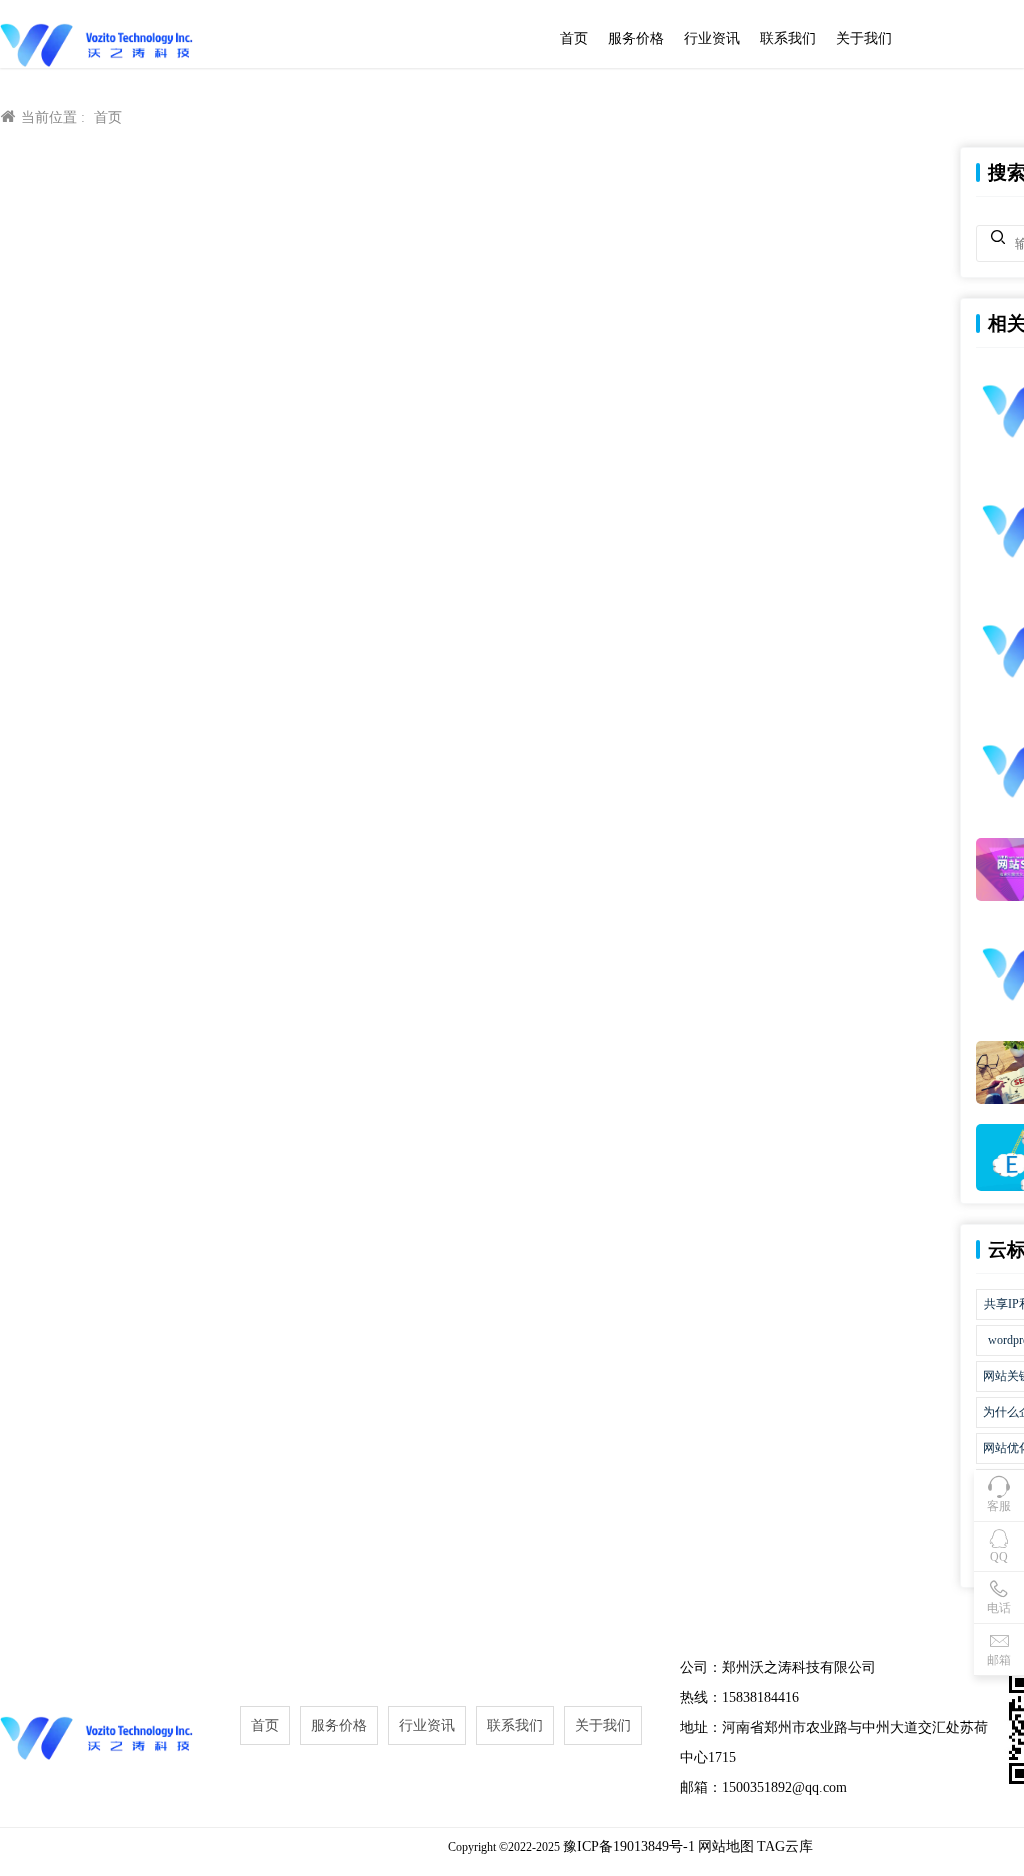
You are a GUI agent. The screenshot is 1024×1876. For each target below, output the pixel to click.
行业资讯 (712, 38)
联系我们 (788, 38)
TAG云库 (785, 1846)
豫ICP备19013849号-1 (629, 1846)
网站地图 (726, 1846)
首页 (574, 38)
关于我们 (864, 38)
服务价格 (636, 38)
